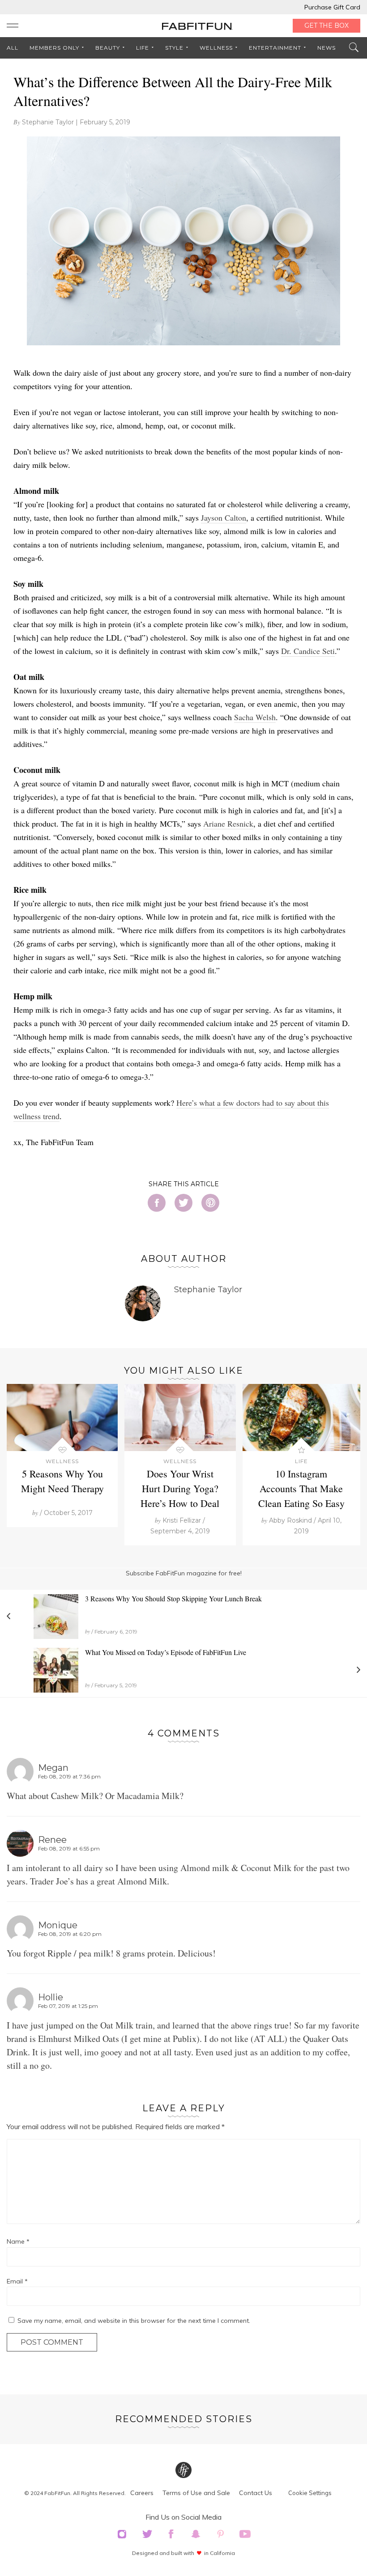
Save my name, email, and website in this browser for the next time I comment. (134, 2321)
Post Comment (52, 2342)
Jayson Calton (224, 518)
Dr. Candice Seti (308, 651)
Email (17, 2281)
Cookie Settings (310, 2493)
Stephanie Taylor (48, 122)
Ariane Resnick (228, 823)
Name (18, 2241)
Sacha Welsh (255, 717)
